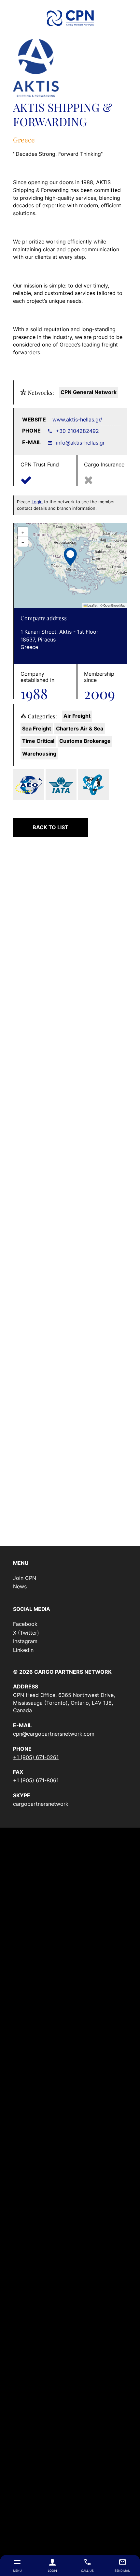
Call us (87, 2571)
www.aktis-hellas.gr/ (77, 420)
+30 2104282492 (77, 431)
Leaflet (92, 605)
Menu (17, 2571)
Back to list (50, 827)
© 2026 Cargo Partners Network (62, 1672)
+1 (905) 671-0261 (36, 1757)
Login (52, 2571)
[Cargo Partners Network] (70, 18)
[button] (70, 556)
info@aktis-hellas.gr (80, 443)
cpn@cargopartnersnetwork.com (54, 1734)
